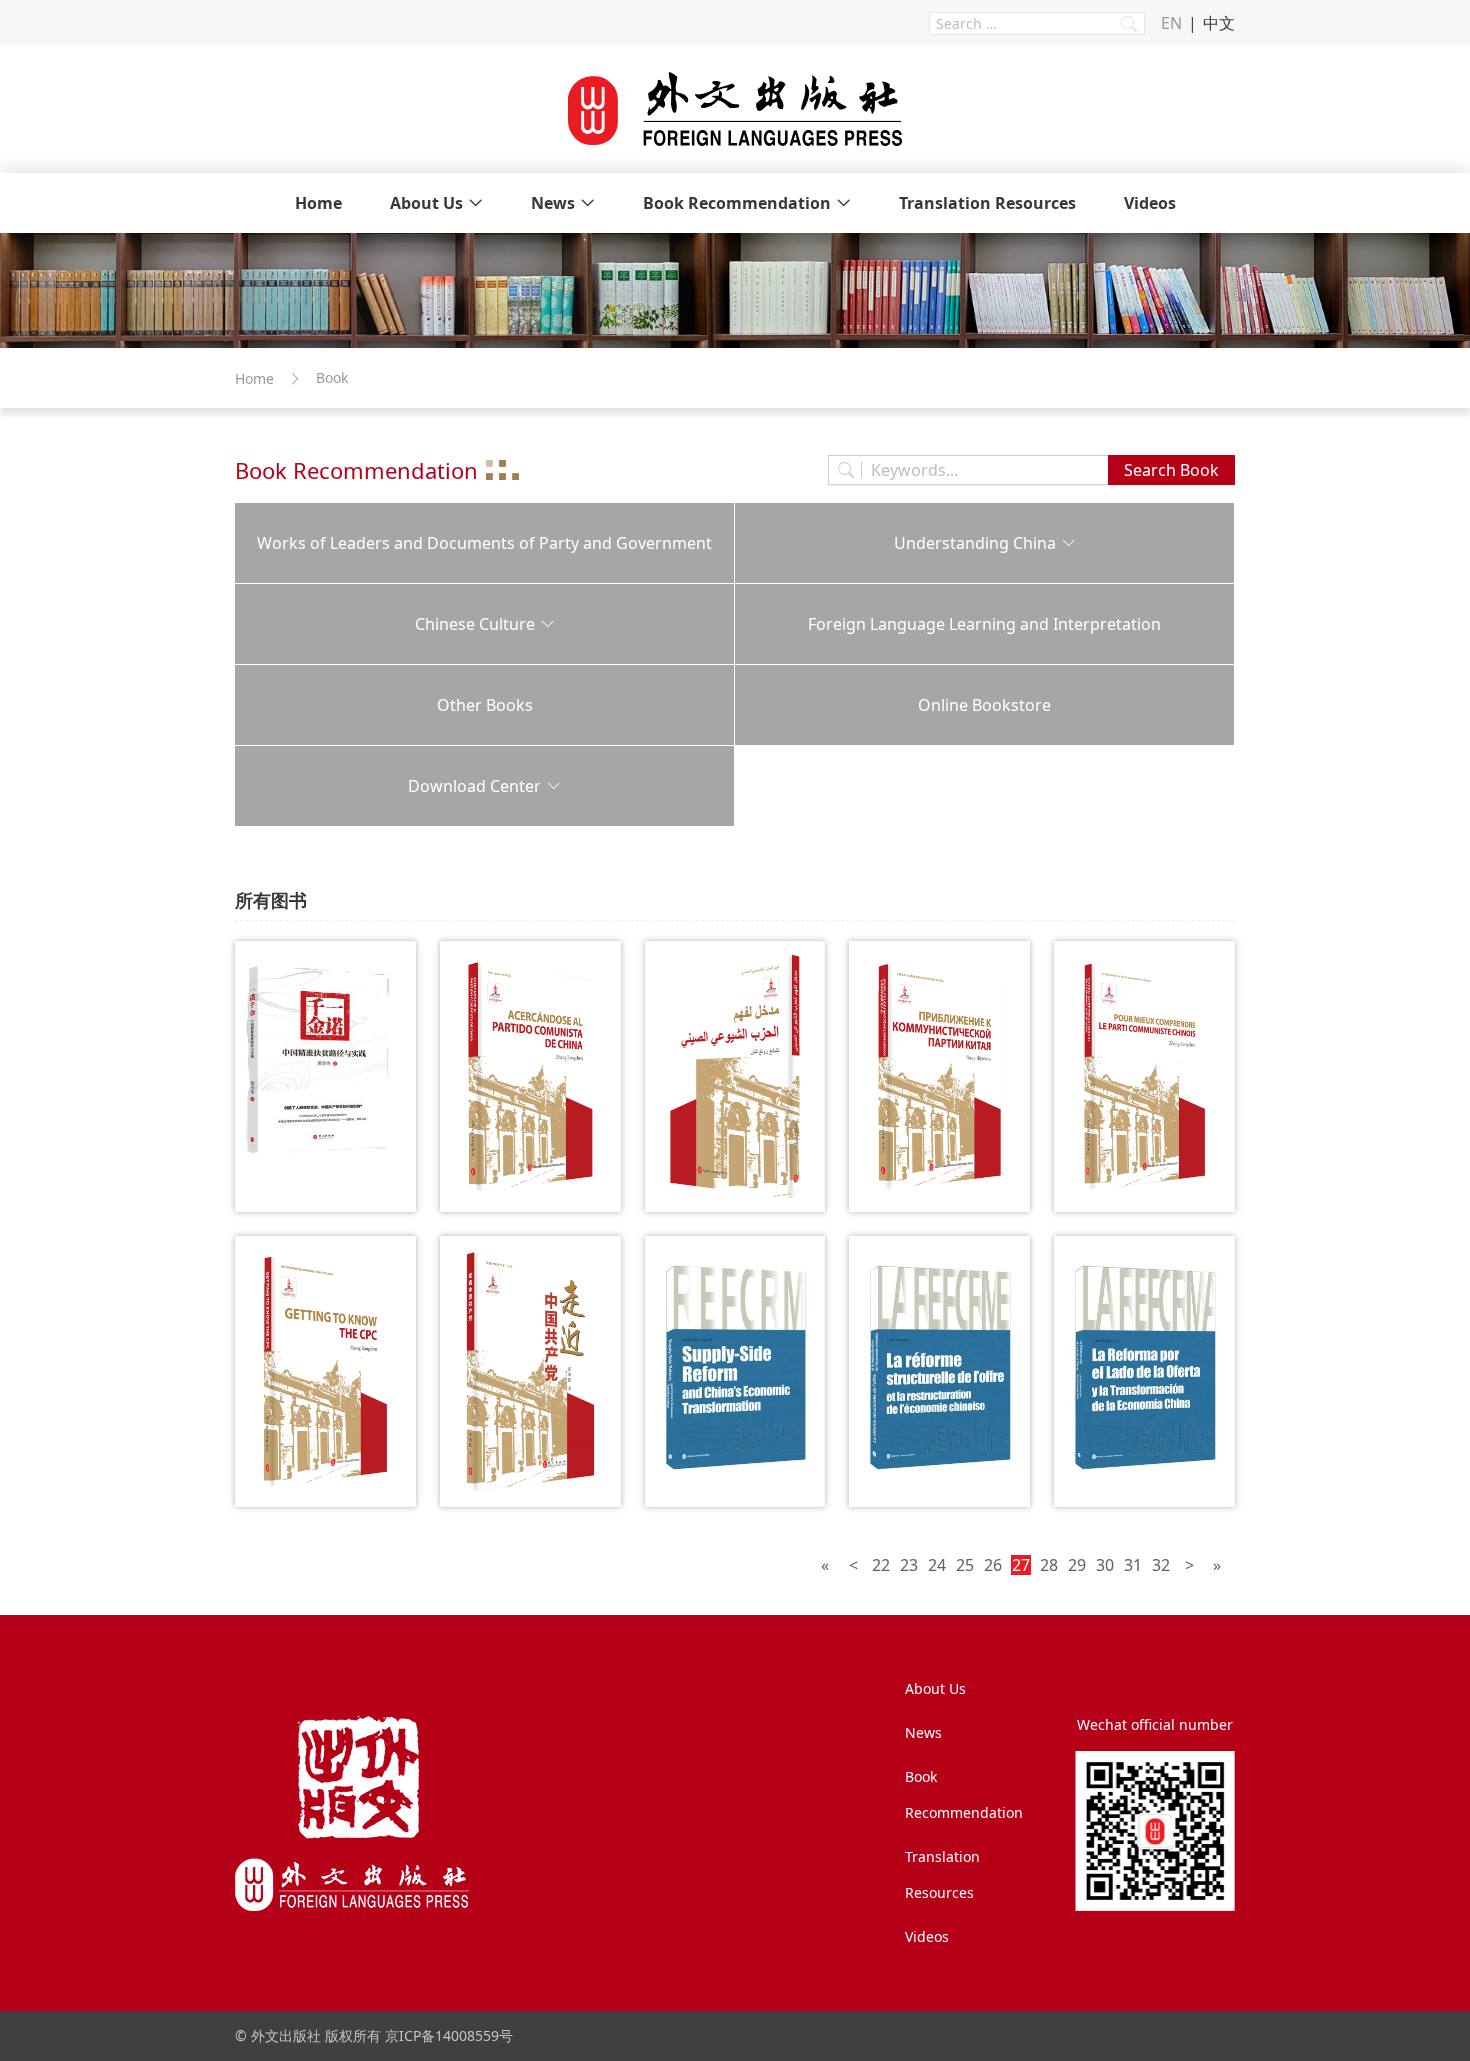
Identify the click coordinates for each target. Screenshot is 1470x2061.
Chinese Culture (475, 624)
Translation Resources (987, 203)
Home (318, 203)
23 (909, 1565)
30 (1105, 1565)
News (553, 203)
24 (937, 1565)
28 (1049, 1565)
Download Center (474, 786)
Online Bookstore (984, 705)
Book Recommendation (737, 203)
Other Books (485, 705)
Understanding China (975, 543)
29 (1077, 1565)
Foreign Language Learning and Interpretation (984, 624)
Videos (1150, 203)
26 (993, 1565)
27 (1021, 1565)
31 (1133, 1565)
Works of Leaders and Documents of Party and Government (484, 543)
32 (1161, 1565)
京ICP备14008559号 (449, 2035)
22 (881, 1565)
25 (965, 1565)
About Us (426, 203)
